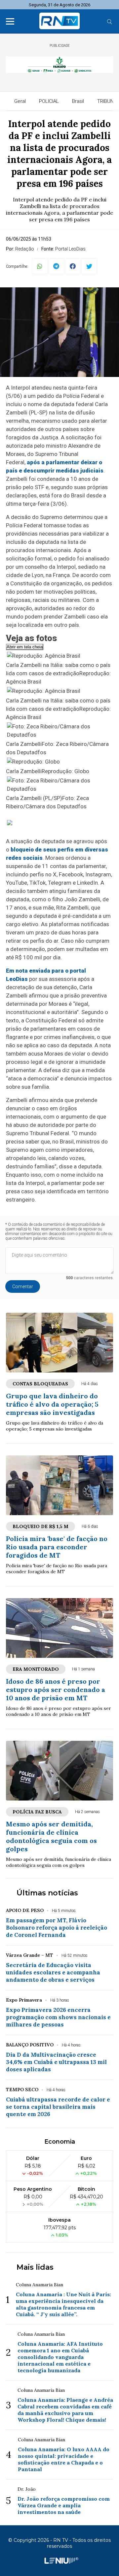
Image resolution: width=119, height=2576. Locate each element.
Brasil (78, 101)
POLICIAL (49, 101)
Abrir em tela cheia (25, 647)
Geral (20, 101)
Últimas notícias (47, 1893)
